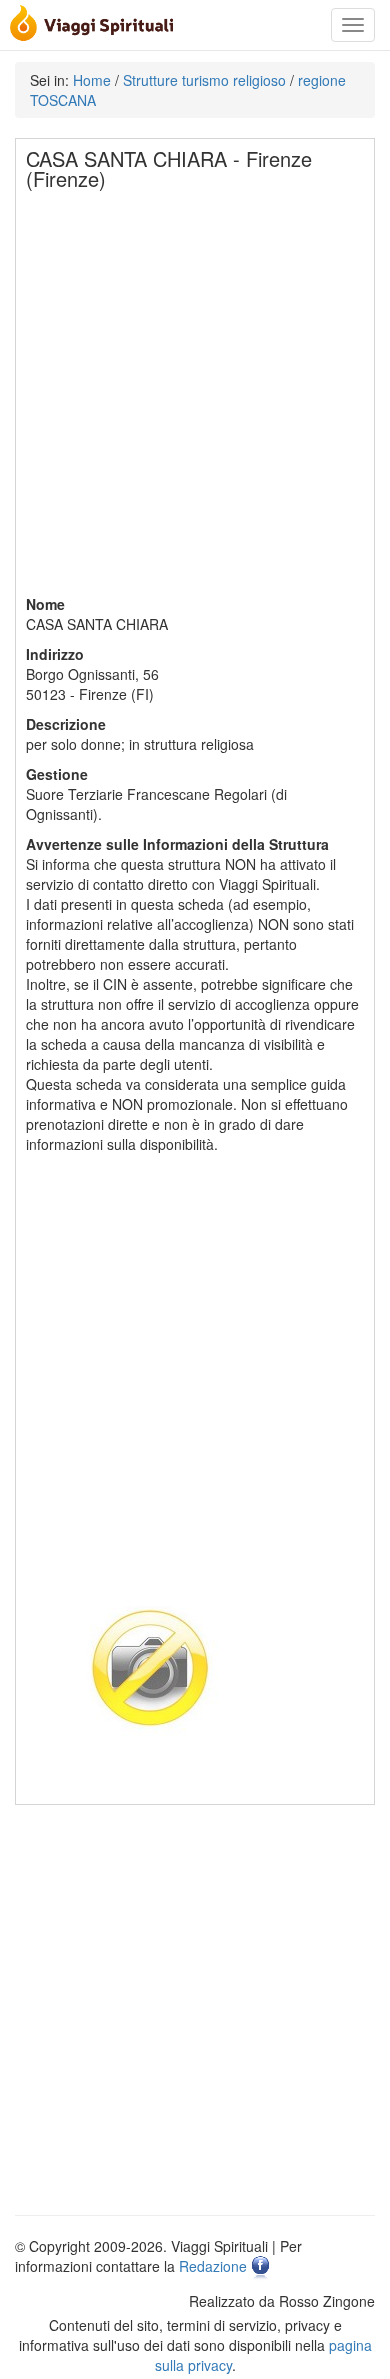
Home (92, 80)
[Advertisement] (195, 399)
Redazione (213, 2266)
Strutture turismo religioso (204, 80)
